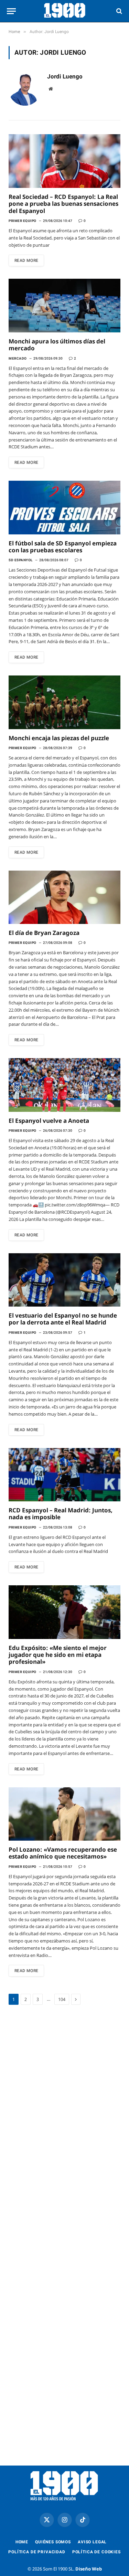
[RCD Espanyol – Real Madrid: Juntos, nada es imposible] (64, 1475)
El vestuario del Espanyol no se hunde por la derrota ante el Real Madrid (63, 1319)
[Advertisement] (64, 2097)
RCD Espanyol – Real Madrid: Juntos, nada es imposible (61, 1514)
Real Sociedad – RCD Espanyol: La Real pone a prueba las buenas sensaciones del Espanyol (63, 204)
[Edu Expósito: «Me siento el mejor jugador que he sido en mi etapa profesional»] (64, 1612)
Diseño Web (89, 2569)
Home (22, 2542)
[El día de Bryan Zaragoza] (64, 897)
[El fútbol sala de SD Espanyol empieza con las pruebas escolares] (64, 507)
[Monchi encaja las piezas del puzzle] (64, 702)
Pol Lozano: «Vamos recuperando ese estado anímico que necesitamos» (63, 1853)
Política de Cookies (96, 2552)
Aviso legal (92, 2542)
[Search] (119, 11)
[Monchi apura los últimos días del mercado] (64, 305)
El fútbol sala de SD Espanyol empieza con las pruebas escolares (63, 547)
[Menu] (11, 11)
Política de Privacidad (37, 2552)
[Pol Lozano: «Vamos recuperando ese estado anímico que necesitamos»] (64, 1814)
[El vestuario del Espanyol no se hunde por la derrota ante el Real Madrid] (64, 1280)
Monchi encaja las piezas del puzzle (59, 738)
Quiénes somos (53, 2542)
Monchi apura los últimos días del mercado (57, 345)
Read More (26, 260)
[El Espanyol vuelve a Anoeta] (64, 1085)
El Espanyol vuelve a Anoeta (49, 1121)
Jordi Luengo (65, 76)
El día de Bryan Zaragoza (44, 933)
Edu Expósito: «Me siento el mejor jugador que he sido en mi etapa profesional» (58, 1655)
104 (62, 1999)
